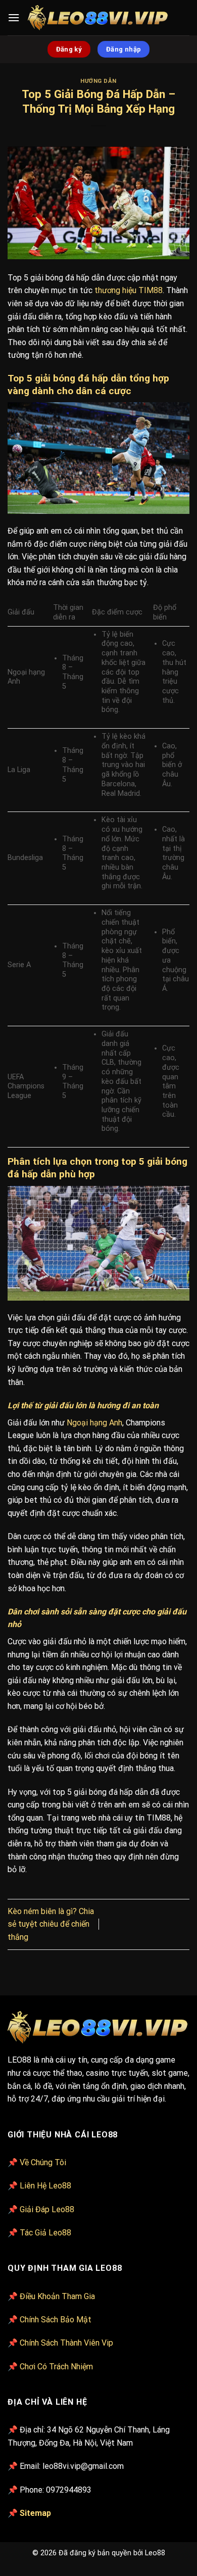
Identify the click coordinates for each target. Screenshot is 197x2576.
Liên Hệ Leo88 (45, 2186)
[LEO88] (99, 18)
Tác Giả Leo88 (45, 2233)
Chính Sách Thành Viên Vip (66, 2343)
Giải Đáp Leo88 (47, 2209)
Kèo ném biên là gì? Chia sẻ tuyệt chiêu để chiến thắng (51, 1924)
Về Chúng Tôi (43, 2162)
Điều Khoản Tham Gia (57, 2296)
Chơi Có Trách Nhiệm (56, 2367)
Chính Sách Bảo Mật (56, 2320)
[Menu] (14, 17)
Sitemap (35, 2513)
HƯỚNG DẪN (98, 81)
